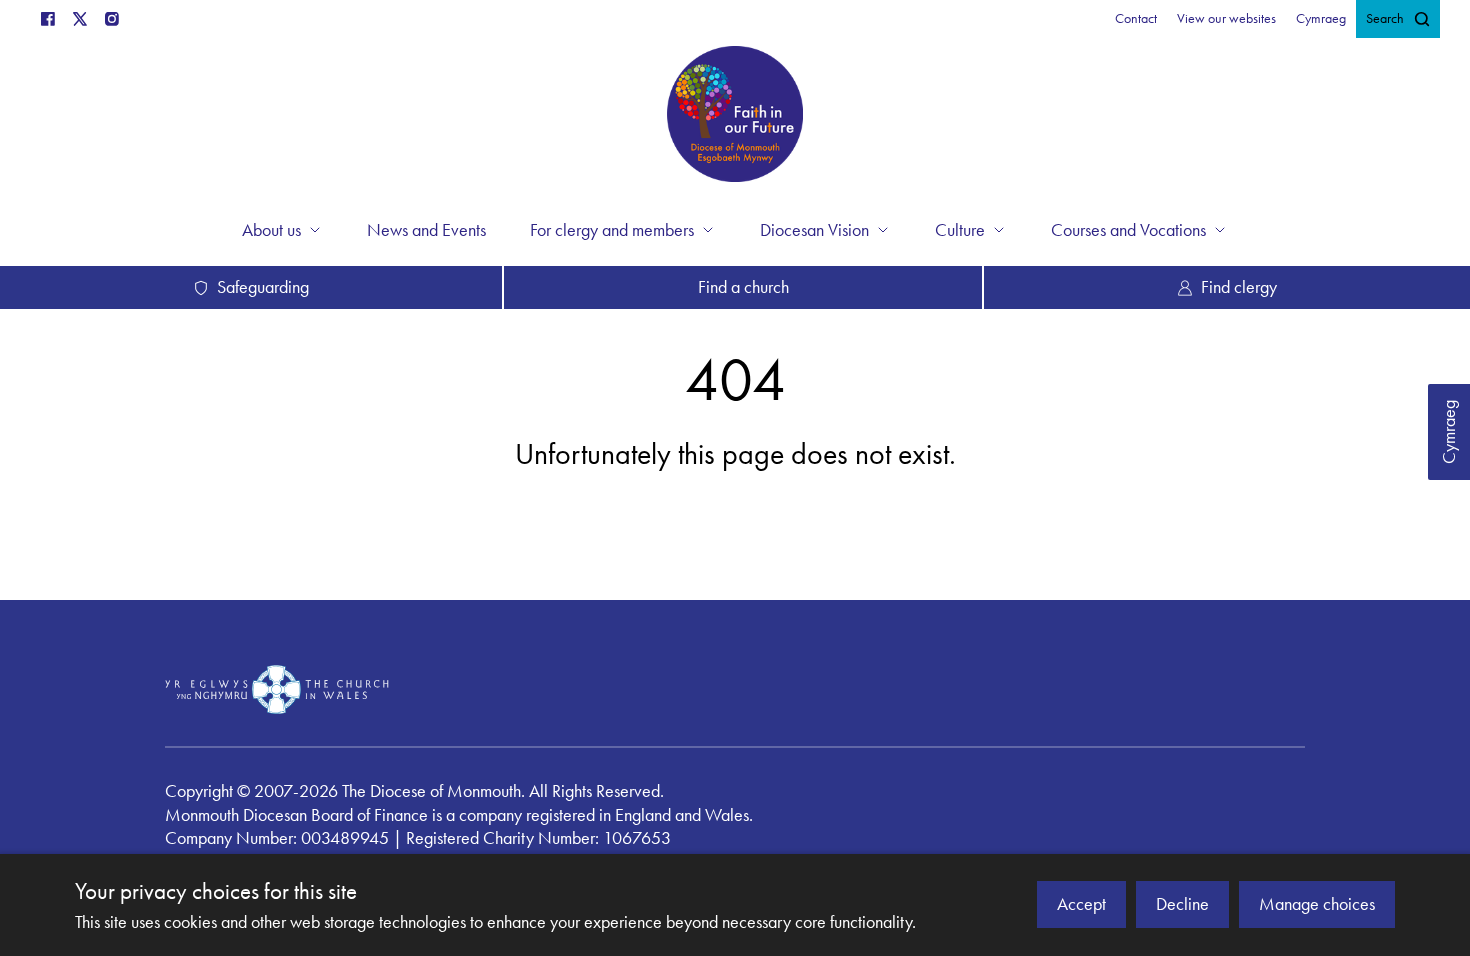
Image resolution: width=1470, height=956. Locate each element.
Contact (1136, 18)
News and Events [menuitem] (426, 230)
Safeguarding (263, 287)
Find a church (743, 287)
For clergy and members (612, 230)
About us (271, 230)
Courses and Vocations (1128, 230)
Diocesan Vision (814, 230)
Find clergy (1239, 287)
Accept (1081, 904)
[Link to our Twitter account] (80, 19)
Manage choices (1317, 904)
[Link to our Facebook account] (48, 19)
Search (1385, 18)
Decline (1182, 904)
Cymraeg (1449, 432)
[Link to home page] (735, 117)
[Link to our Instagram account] (112, 19)
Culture (960, 230)
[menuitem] (1136, 19)
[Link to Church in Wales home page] (277, 689)
